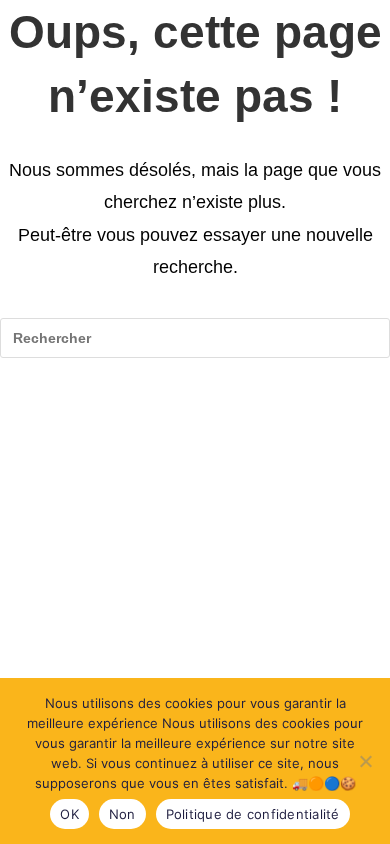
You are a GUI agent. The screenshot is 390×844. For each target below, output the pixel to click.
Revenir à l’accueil (195, 419)
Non (122, 814)
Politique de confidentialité (253, 814)
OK (69, 814)
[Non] (365, 761)
